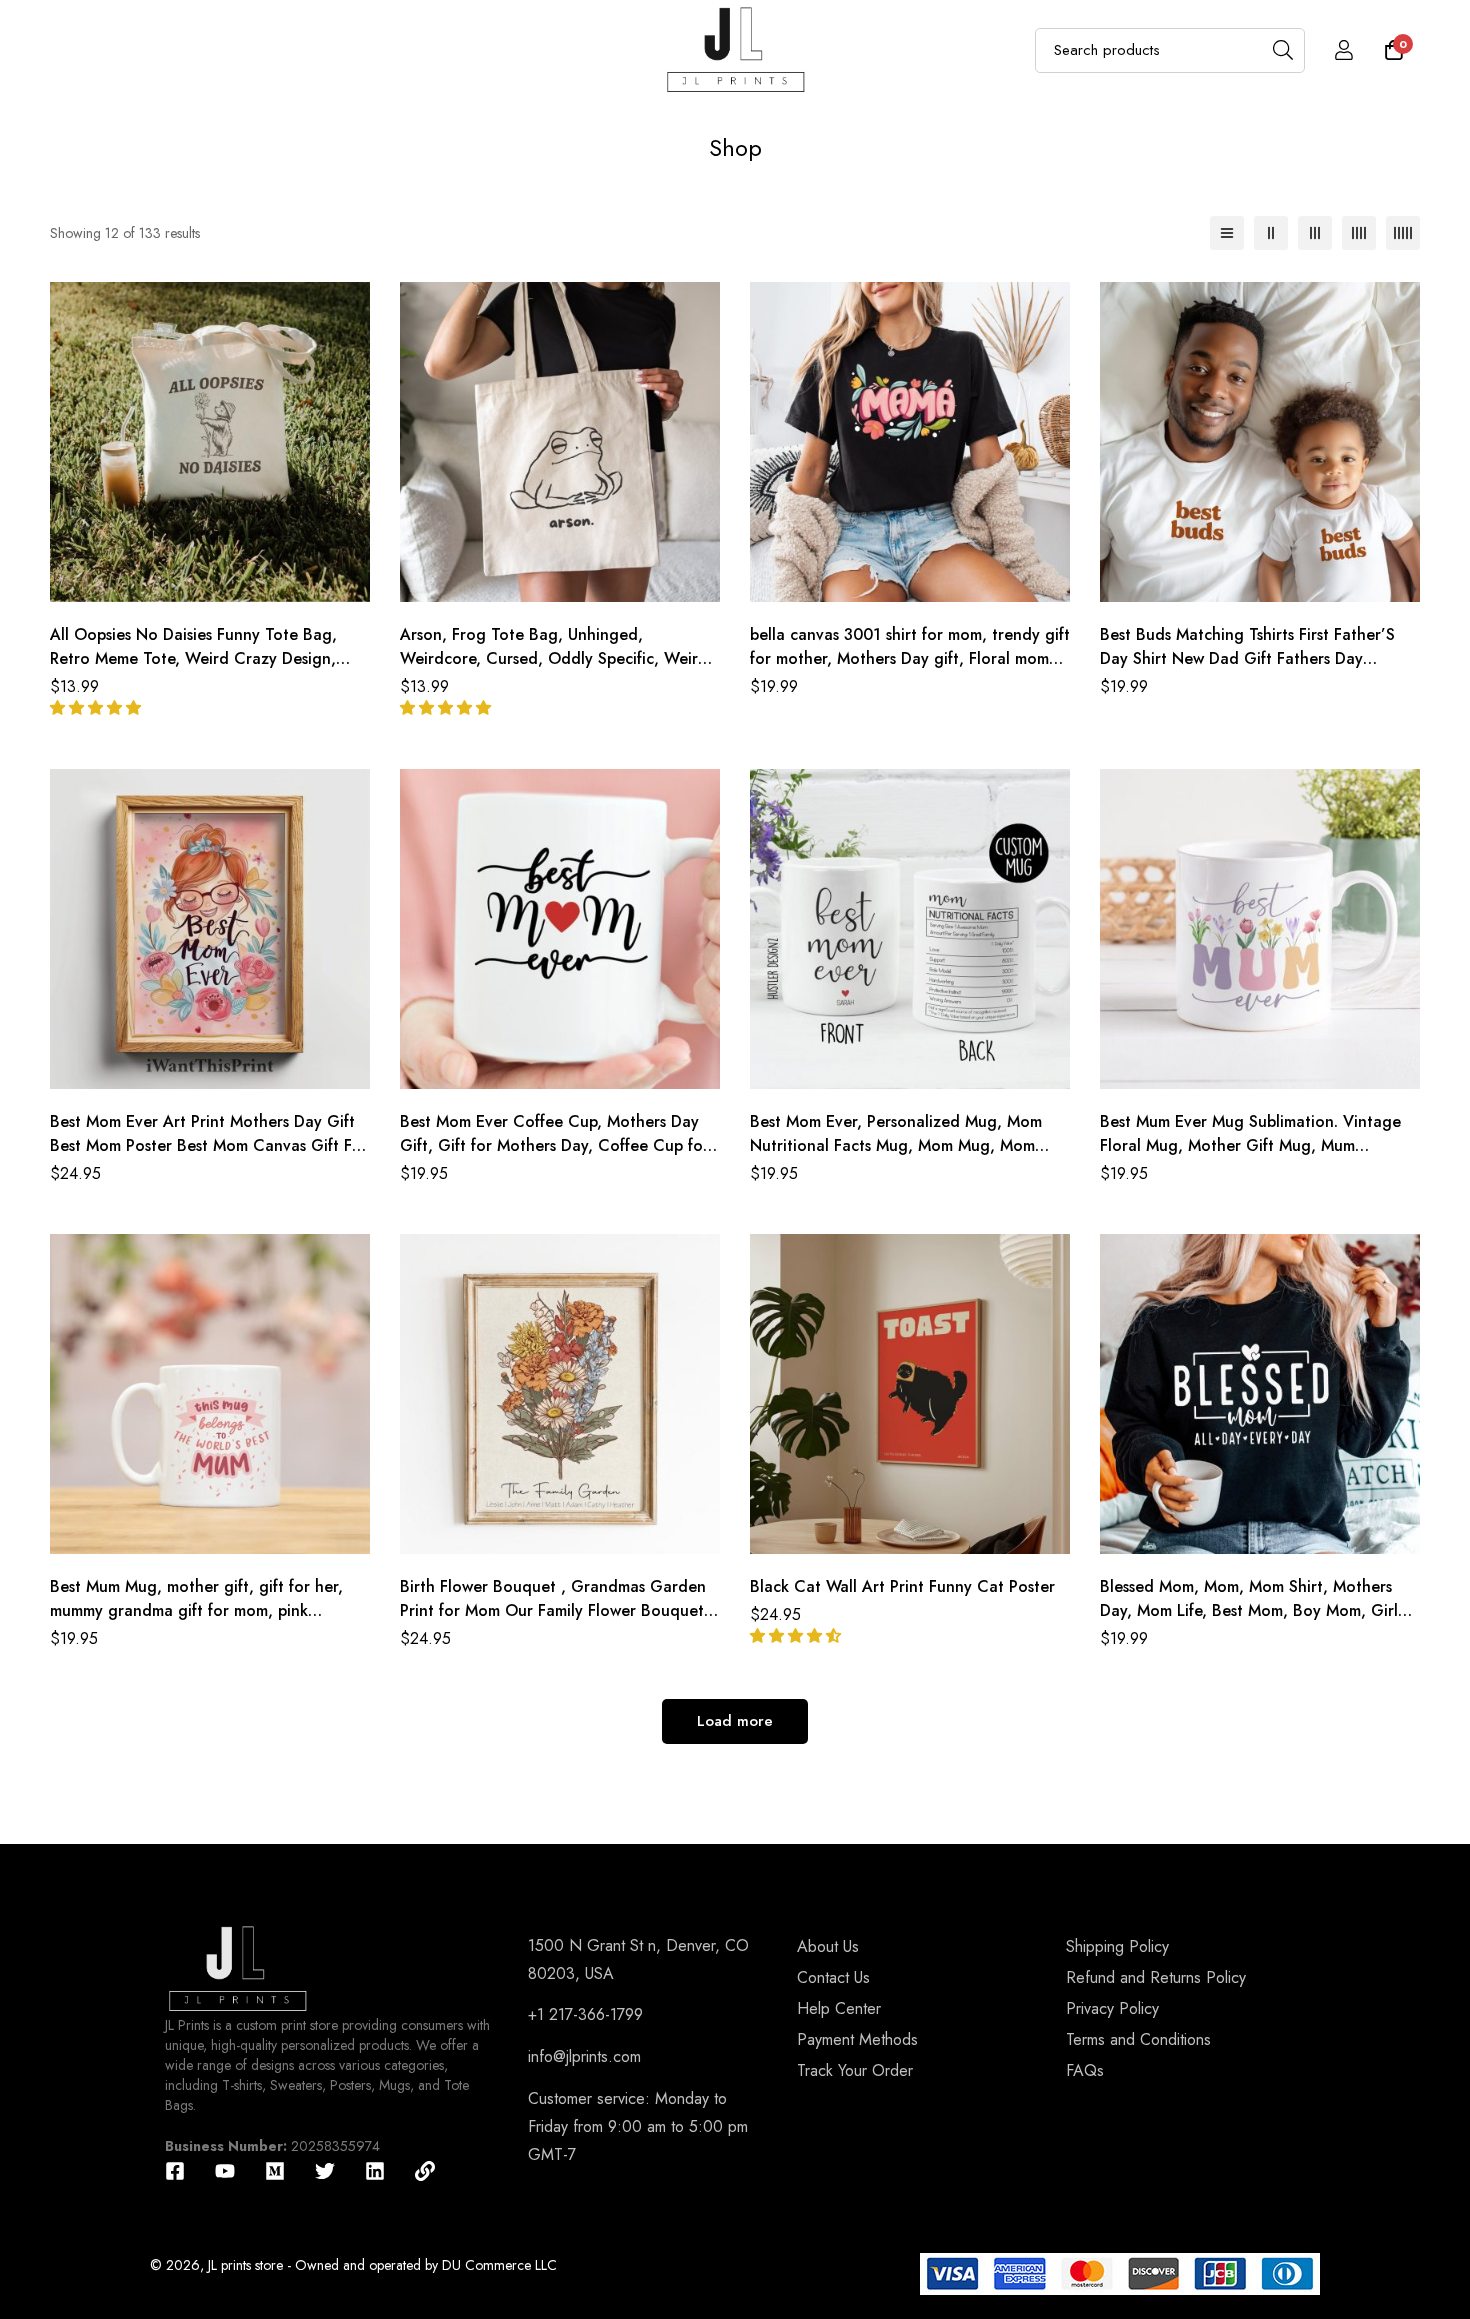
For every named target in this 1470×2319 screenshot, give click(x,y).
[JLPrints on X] (325, 2171)
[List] (1227, 233)
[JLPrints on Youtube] (225, 2171)
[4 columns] (1359, 233)
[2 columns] (1271, 233)
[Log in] (1344, 50)
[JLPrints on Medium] (275, 2171)
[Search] (1282, 50)
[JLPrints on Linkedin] (375, 2171)
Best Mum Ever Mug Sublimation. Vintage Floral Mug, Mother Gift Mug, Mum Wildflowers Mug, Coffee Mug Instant (1250, 1145)
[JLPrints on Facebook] (175, 2171)
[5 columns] (1403, 233)
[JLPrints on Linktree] (425, 2171)
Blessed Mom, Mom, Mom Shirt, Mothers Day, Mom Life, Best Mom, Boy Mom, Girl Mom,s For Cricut (1249, 1610)
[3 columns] (1315, 233)
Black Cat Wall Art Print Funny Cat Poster (902, 1586)
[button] (98, 708)
